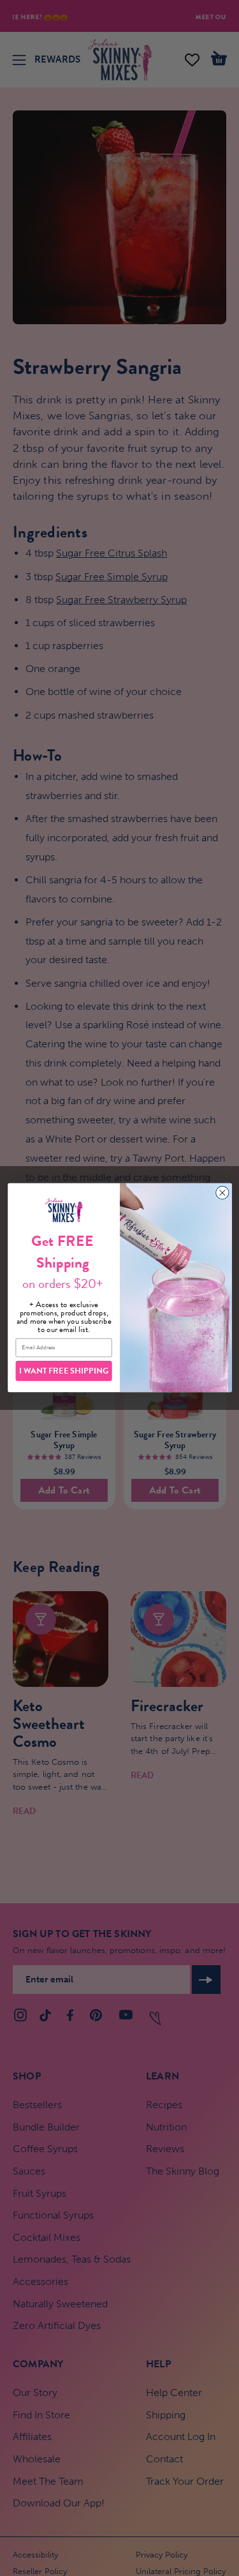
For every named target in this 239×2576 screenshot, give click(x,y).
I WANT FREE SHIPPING (64, 1371)
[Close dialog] (222, 1193)
